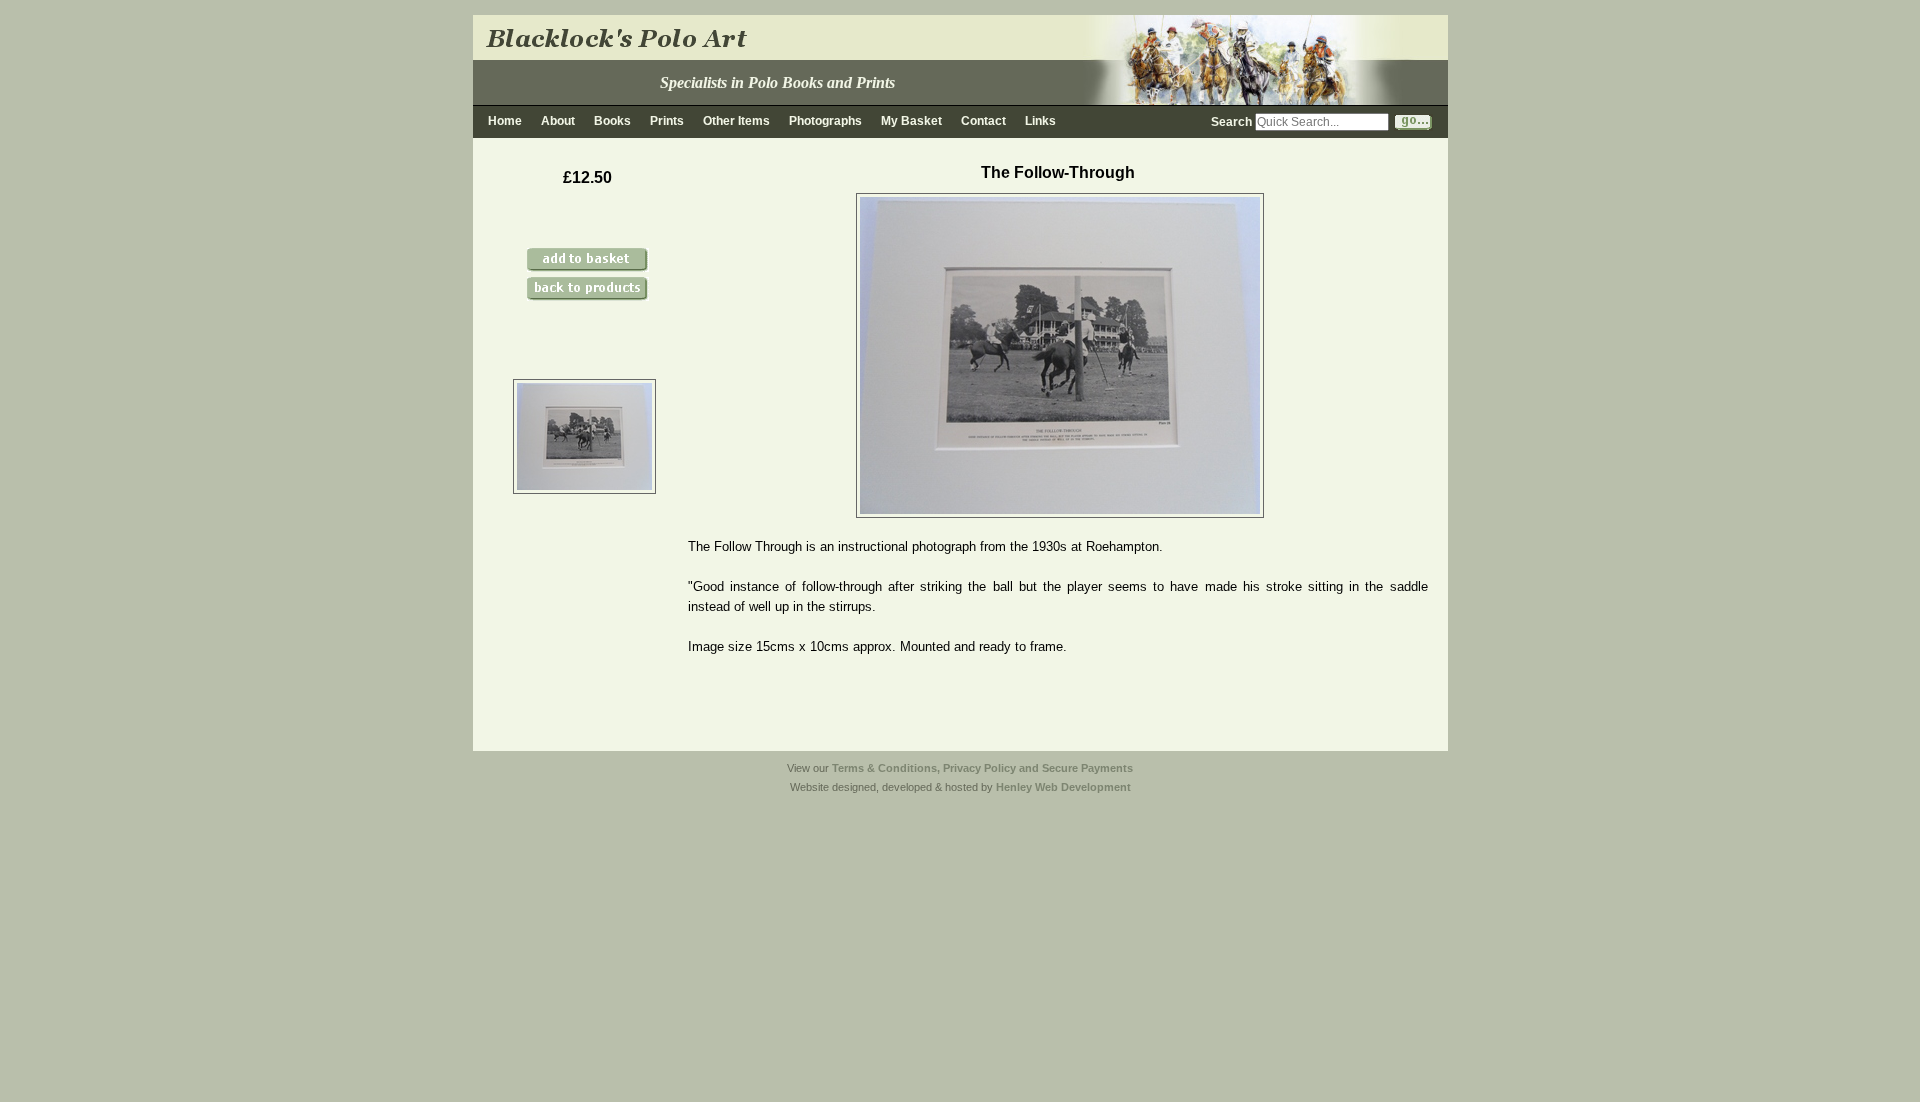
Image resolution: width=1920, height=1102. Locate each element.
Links (1040, 121)
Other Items (736, 121)
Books (612, 121)
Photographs (825, 121)
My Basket (911, 121)
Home (505, 121)
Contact (983, 121)
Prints (667, 121)
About (558, 121)
